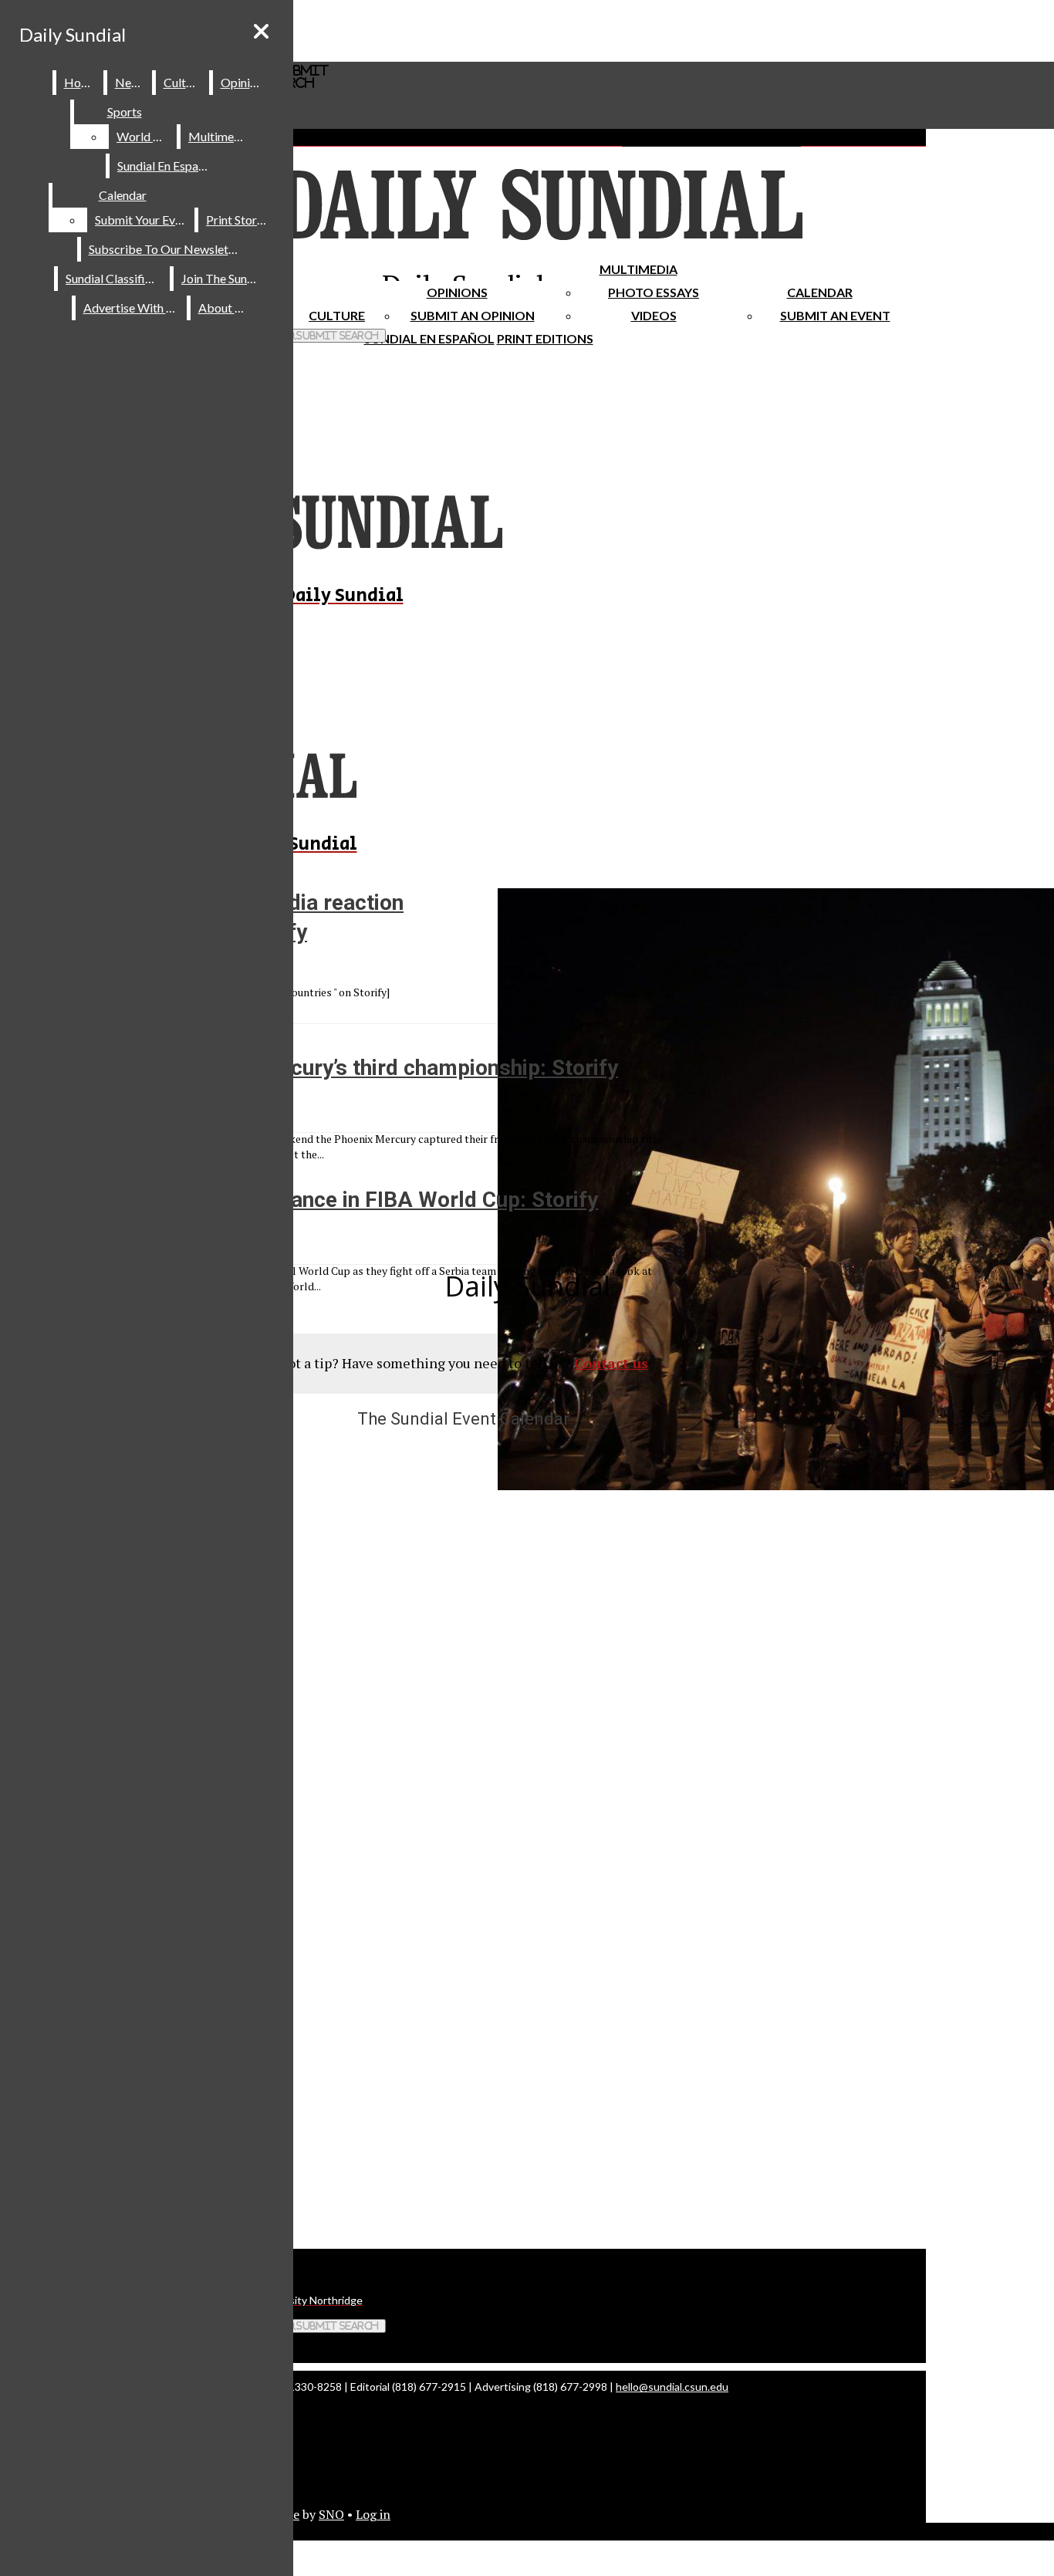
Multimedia (638, 269)
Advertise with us (132, 308)
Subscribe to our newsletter (166, 249)
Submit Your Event (144, 220)
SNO (331, 2514)
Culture (183, 82)
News (130, 82)
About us (224, 308)
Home (81, 82)
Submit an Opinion (473, 315)
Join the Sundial (224, 278)
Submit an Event (835, 315)
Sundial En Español (429, 338)
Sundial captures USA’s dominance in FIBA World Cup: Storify (299, 1200)
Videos (654, 315)
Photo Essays (654, 292)
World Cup (145, 136)
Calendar (820, 292)
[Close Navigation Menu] (261, 31)
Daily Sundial (73, 34)
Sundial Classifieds (115, 278)
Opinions (457, 292)
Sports (125, 112)
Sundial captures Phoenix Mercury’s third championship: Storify (309, 1068)
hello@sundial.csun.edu (672, 2387)
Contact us (611, 1363)
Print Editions (545, 338)
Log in (373, 2514)
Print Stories (239, 220)
